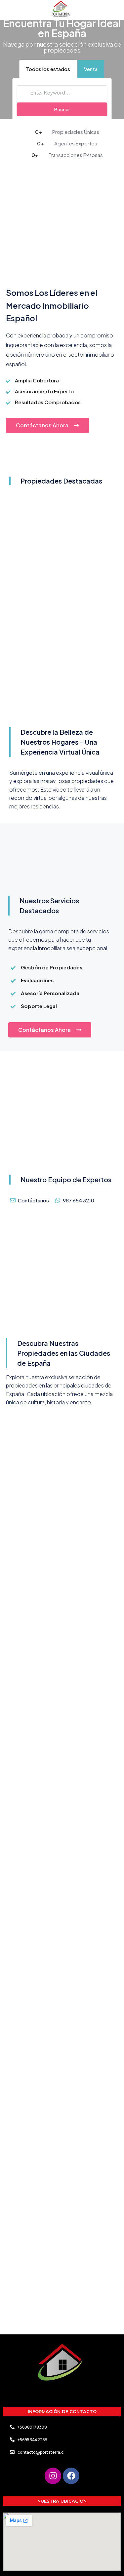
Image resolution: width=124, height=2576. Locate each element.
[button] (62, 967)
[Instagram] (53, 2476)
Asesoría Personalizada (50, 993)
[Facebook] (71, 2476)
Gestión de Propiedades (52, 967)
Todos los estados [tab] (48, 69)
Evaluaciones (37, 980)
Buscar (62, 109)
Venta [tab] (91, 69)
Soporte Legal (39, 1006)
